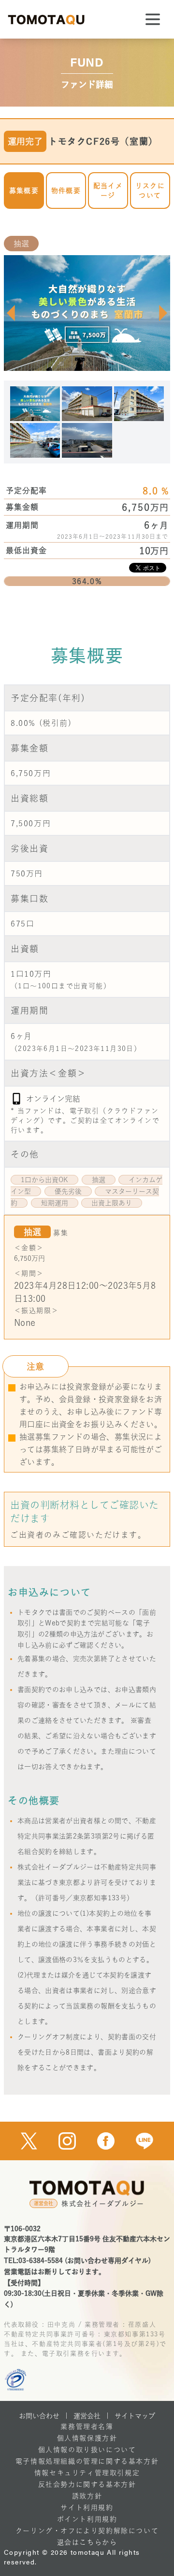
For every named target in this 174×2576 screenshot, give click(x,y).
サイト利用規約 (87, 2508)
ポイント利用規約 (87, 2519)
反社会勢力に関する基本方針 (87, 2484)
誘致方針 (87, 2496)
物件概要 (66, 191)
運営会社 (87, 2416)
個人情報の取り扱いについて (87, 2450)
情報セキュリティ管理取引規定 (87, 2473)
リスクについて (150, 191)
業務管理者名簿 (87, 2426)
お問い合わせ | (43, 2416)
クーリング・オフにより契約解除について (87, 2531)
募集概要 (24, 191)
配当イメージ (108, 191)
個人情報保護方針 (87, 2438)
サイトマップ (135, 2416)
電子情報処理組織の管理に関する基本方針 (87, 2461)
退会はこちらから (87, 2542)
